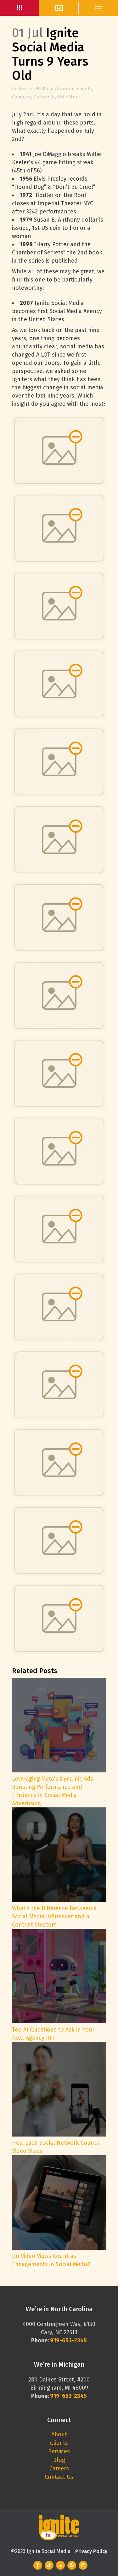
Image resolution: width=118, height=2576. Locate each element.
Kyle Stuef (69, 97)
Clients (59, 2443)
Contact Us (59, 2477)
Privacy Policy (91, 2551)
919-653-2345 (68, 2396)
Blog (59, 2460)
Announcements (73, 89)
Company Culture (31, 97)
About (59, 2434)
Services (59, 2451)
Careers (59, 2468)
